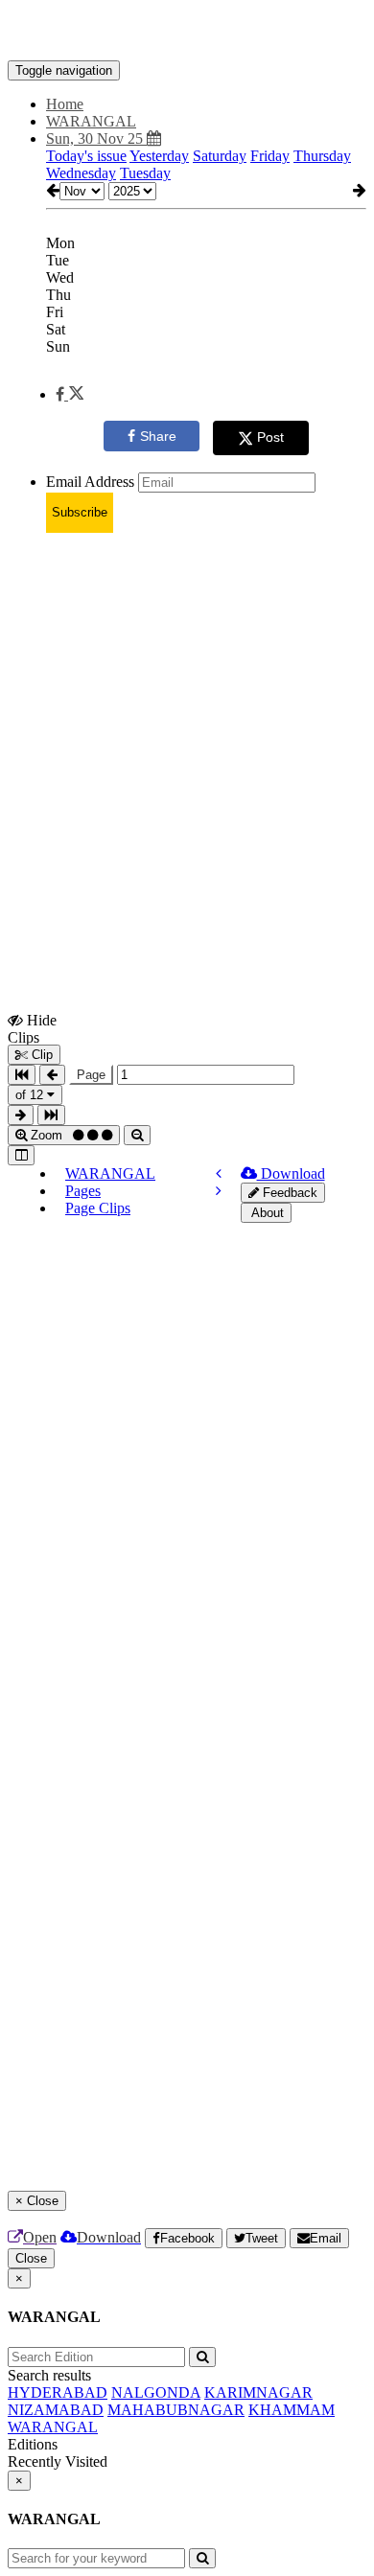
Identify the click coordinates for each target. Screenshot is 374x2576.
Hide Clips (32, 1028)
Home (65, 104)
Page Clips (98, 1208)
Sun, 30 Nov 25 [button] (96, 138)
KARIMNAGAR (258, 2392)
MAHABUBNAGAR (176, 2410)
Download (291, 1173)
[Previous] (219, 1173)
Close (31, 2258)
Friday (270, 156)
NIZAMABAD (56, 2410)
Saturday (220, 156)
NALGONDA (156, 2392)
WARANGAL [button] (91, 121)
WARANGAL (110, 1173)
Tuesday (145, 173)
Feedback (288, 1193)
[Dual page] (21, 1155)
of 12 (31, 1095)
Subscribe (80, 512)
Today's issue (86, 156)
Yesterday (159, 156)
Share (158, 436)
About (266, 1213)
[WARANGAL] (187, 32)
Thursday (322, 156)
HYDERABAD (58, 2392)
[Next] (219, 1191)
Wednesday (81, 173)
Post (270, 437)
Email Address (90, 482)
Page (91, 1075)
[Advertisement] (187, 735)
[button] (70, 394)
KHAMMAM (292, 2410)
